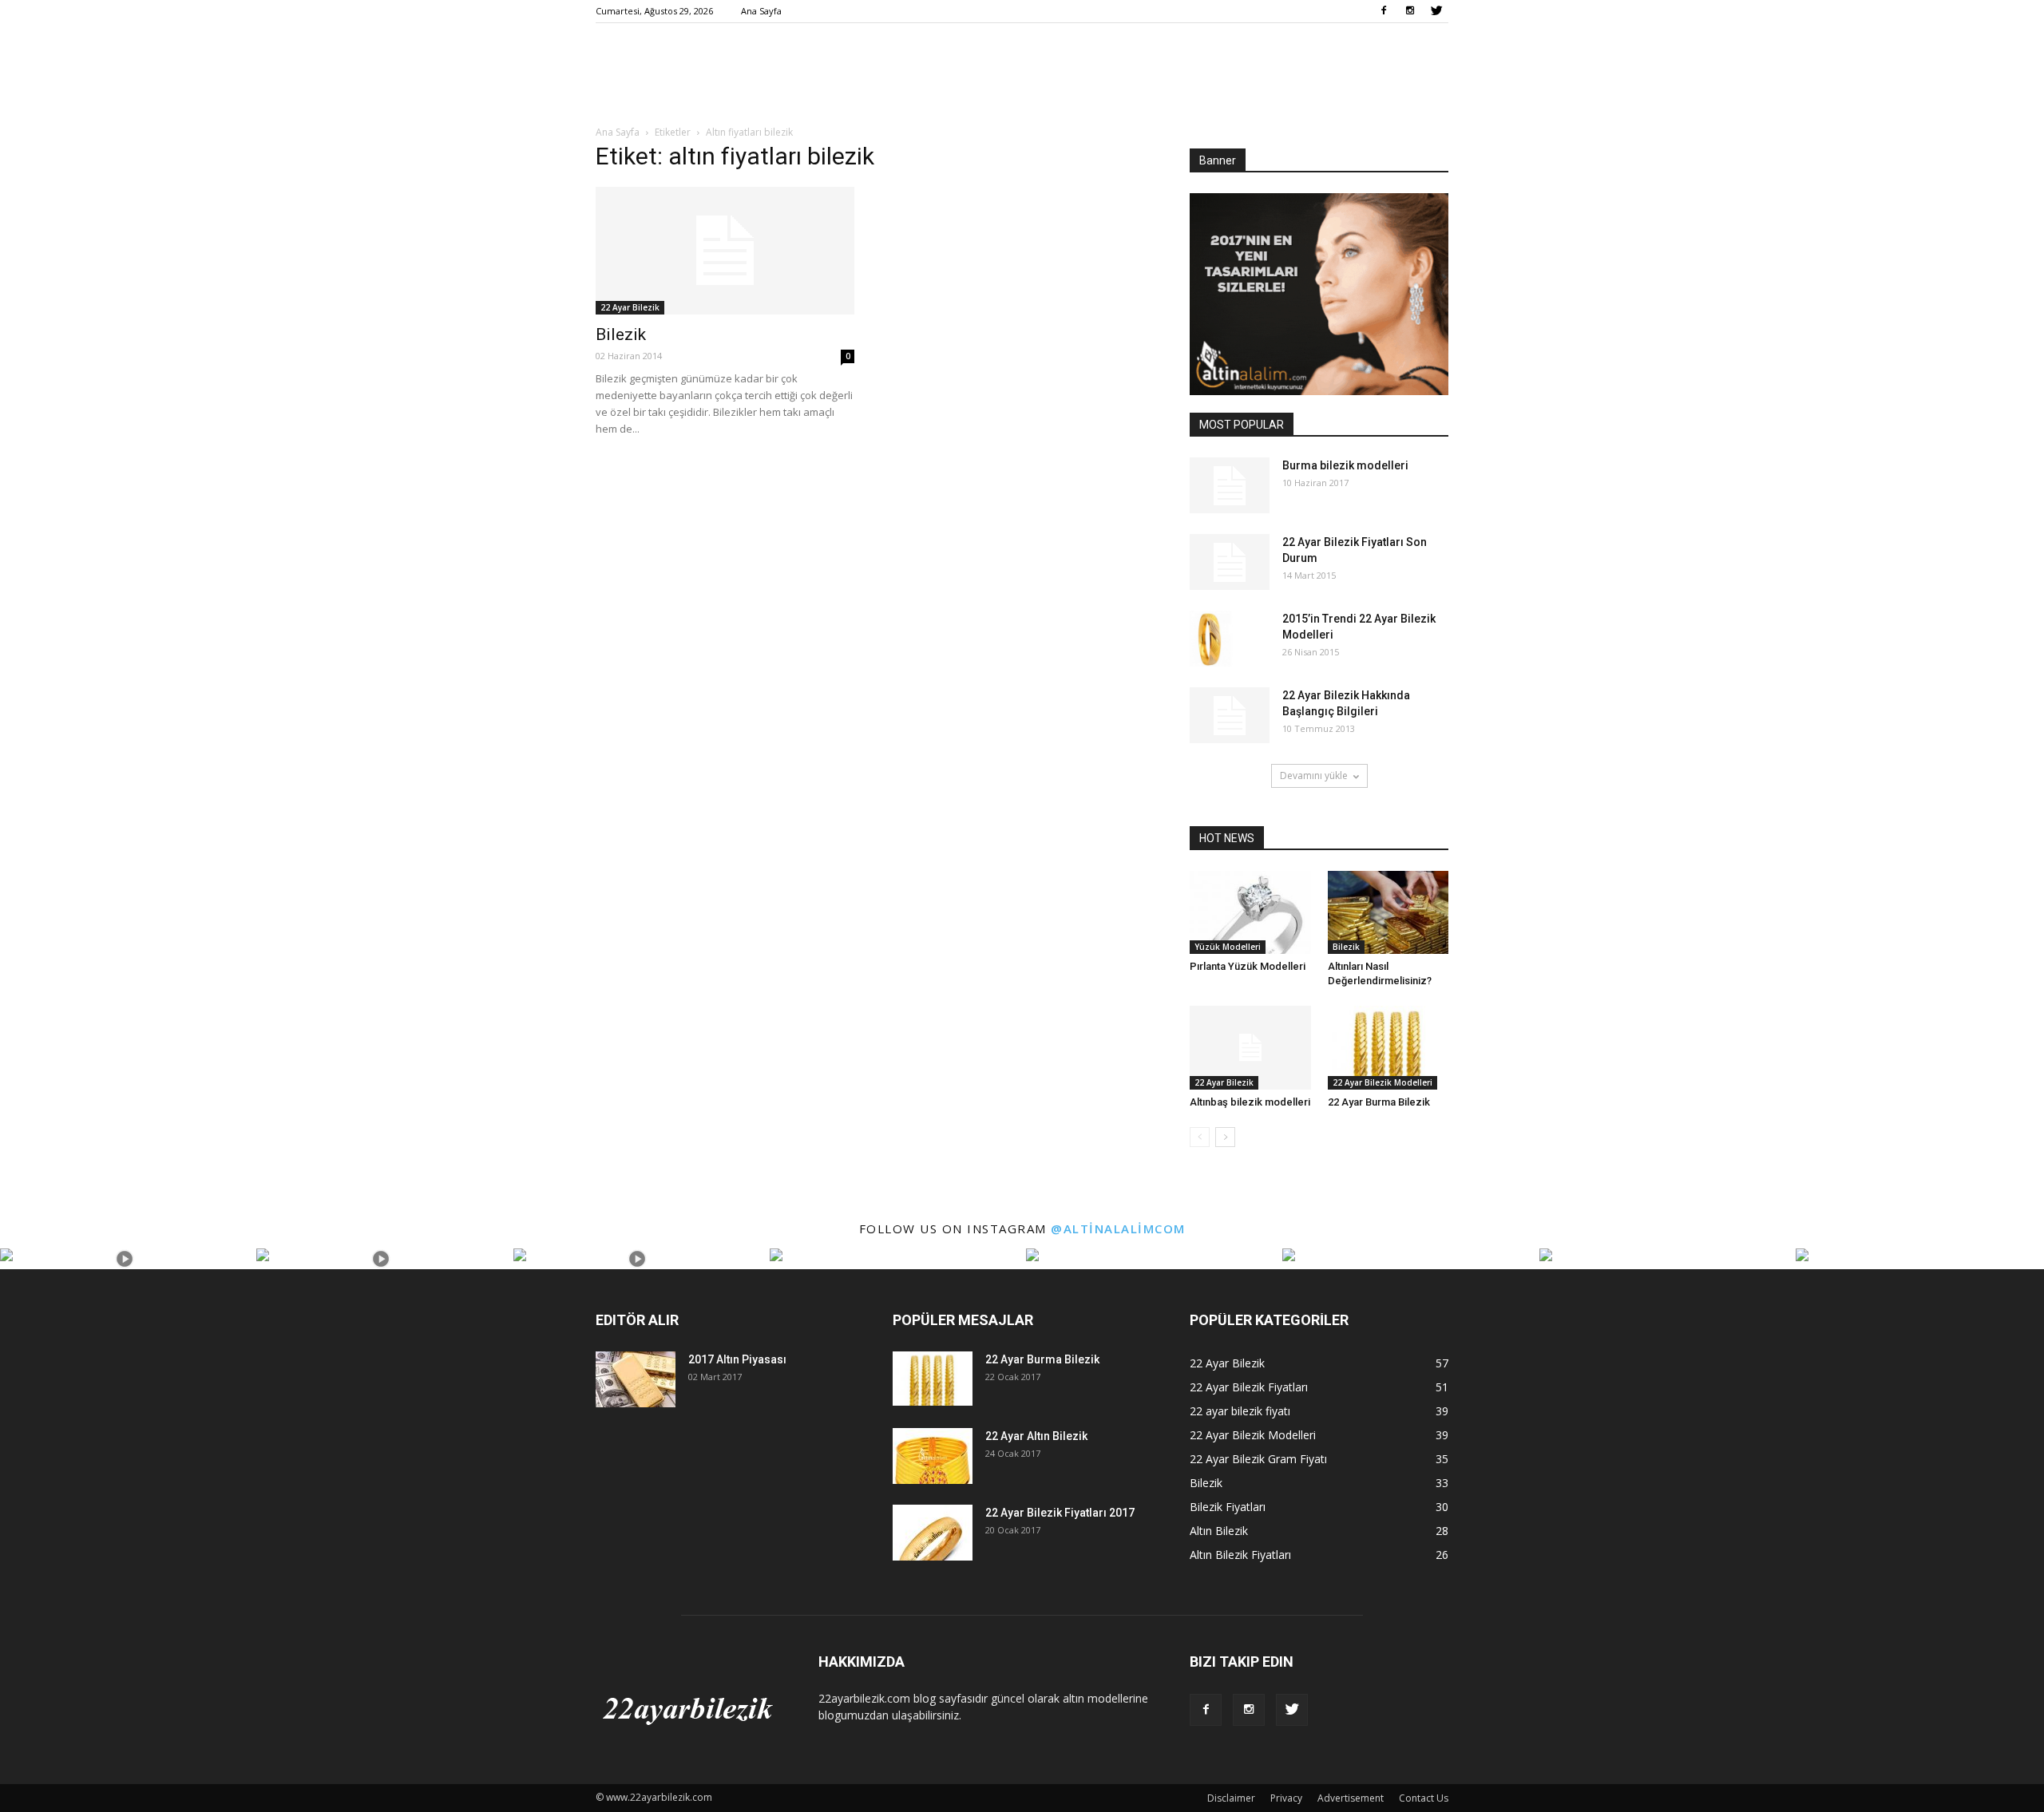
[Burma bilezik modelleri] (1230, 485)
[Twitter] (1436, 11)
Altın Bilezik (1219, 1531)
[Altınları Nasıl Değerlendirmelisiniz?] (1388, 912)
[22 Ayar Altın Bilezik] (933, 1456)
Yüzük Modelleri (1228, 947)
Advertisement (1351, 1798)
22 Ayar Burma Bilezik (1379, 1102)
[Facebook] (1384, 11)
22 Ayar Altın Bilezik (1036, 1436)
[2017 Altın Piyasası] (636, 1379)
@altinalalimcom (1118, 1228)
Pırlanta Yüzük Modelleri (1248, 966)
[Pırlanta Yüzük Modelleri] (1250, 912)
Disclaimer (1231, 1798)
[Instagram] (1410, 11)
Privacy (1286, 1798)
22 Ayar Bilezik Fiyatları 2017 (1060, 1513)
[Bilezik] (725, 251)
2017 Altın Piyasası (737, 1359)
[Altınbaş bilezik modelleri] (1250, 1047)
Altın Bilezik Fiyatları (1240, 1555)
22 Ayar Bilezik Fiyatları (1249, 1387)
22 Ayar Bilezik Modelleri (1382, 1082)
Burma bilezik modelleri (1345, 465)
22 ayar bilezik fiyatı (1240, 1411)
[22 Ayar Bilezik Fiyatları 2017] (933, 1533)
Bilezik (621, 334)
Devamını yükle (1314, 775)
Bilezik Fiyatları (1228, 1507)
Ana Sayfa (761, 11)
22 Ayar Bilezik (630, 307)
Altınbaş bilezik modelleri (1250, 1102)
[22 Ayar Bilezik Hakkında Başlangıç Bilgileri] (1230, 715)
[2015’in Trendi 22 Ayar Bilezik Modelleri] (1211, 639)
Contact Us (1424, 1798)
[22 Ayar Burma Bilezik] (1388, 1047)
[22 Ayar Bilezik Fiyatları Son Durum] (1230, 562)
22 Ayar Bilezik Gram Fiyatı (1258, 1459)
